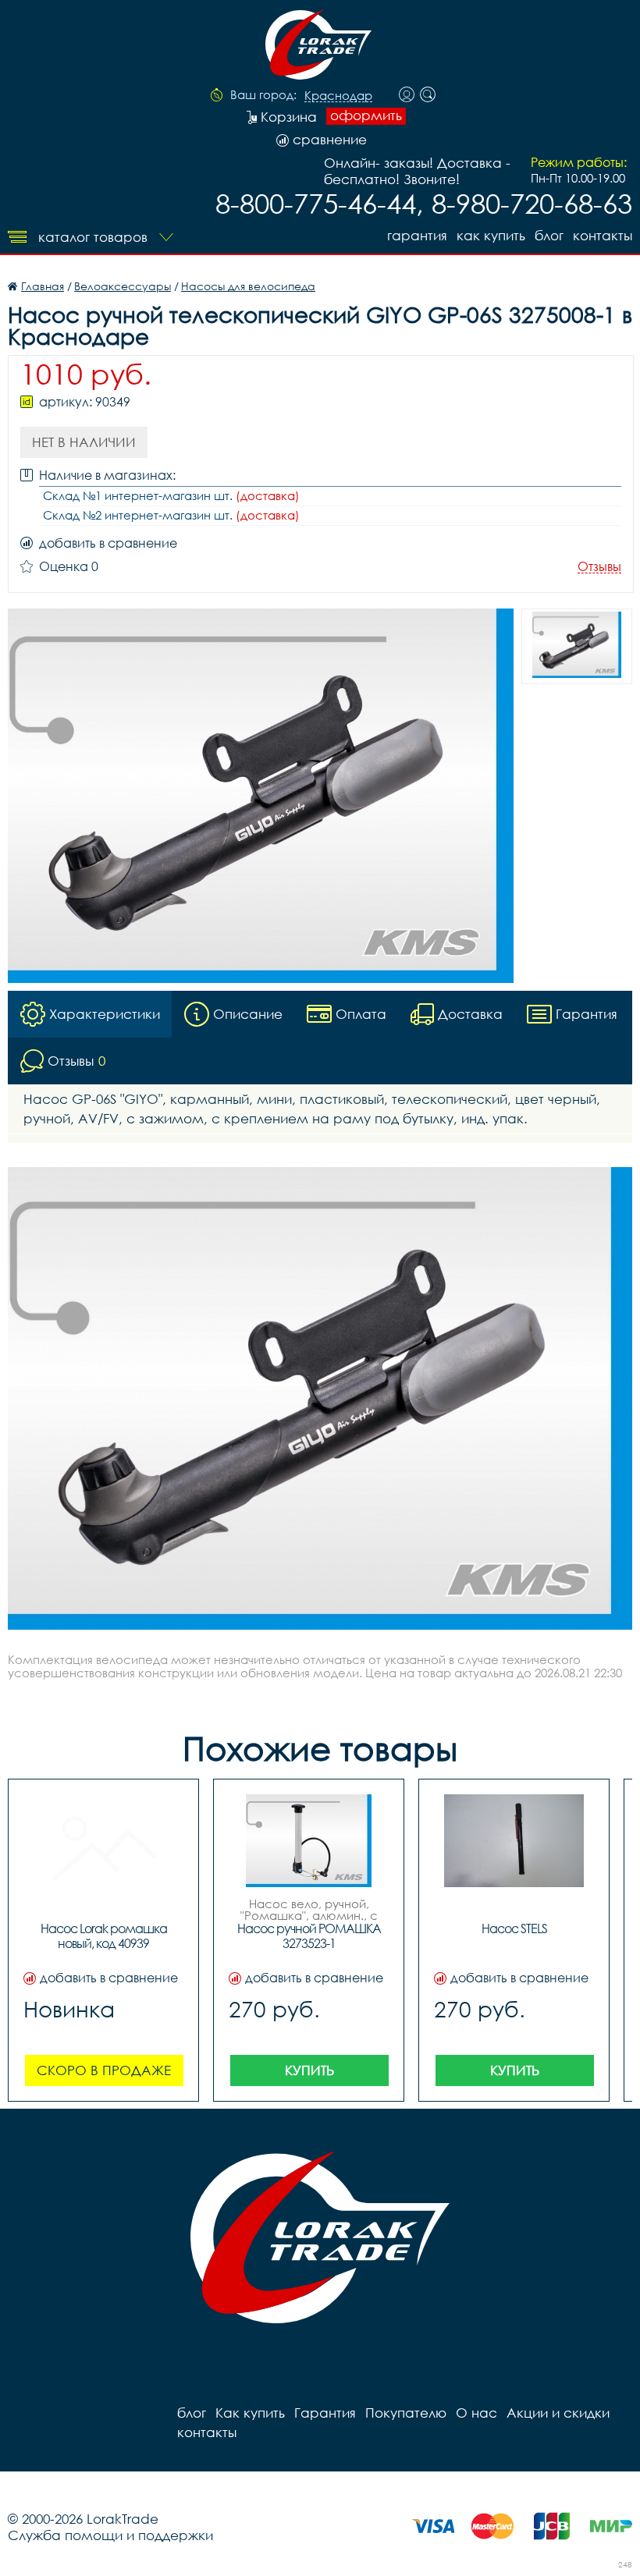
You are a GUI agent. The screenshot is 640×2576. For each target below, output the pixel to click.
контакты (603, 235)
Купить (309, 2070)
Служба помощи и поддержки (110, 2535)
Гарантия (417, 235)
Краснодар (338, 96)
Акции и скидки (558, 2413)
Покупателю (406, 2413)
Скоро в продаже (104, 2070)
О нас (476, 2413)
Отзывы (599, 567)
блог (549, 235)
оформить (366, 115)
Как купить (491, 235)
